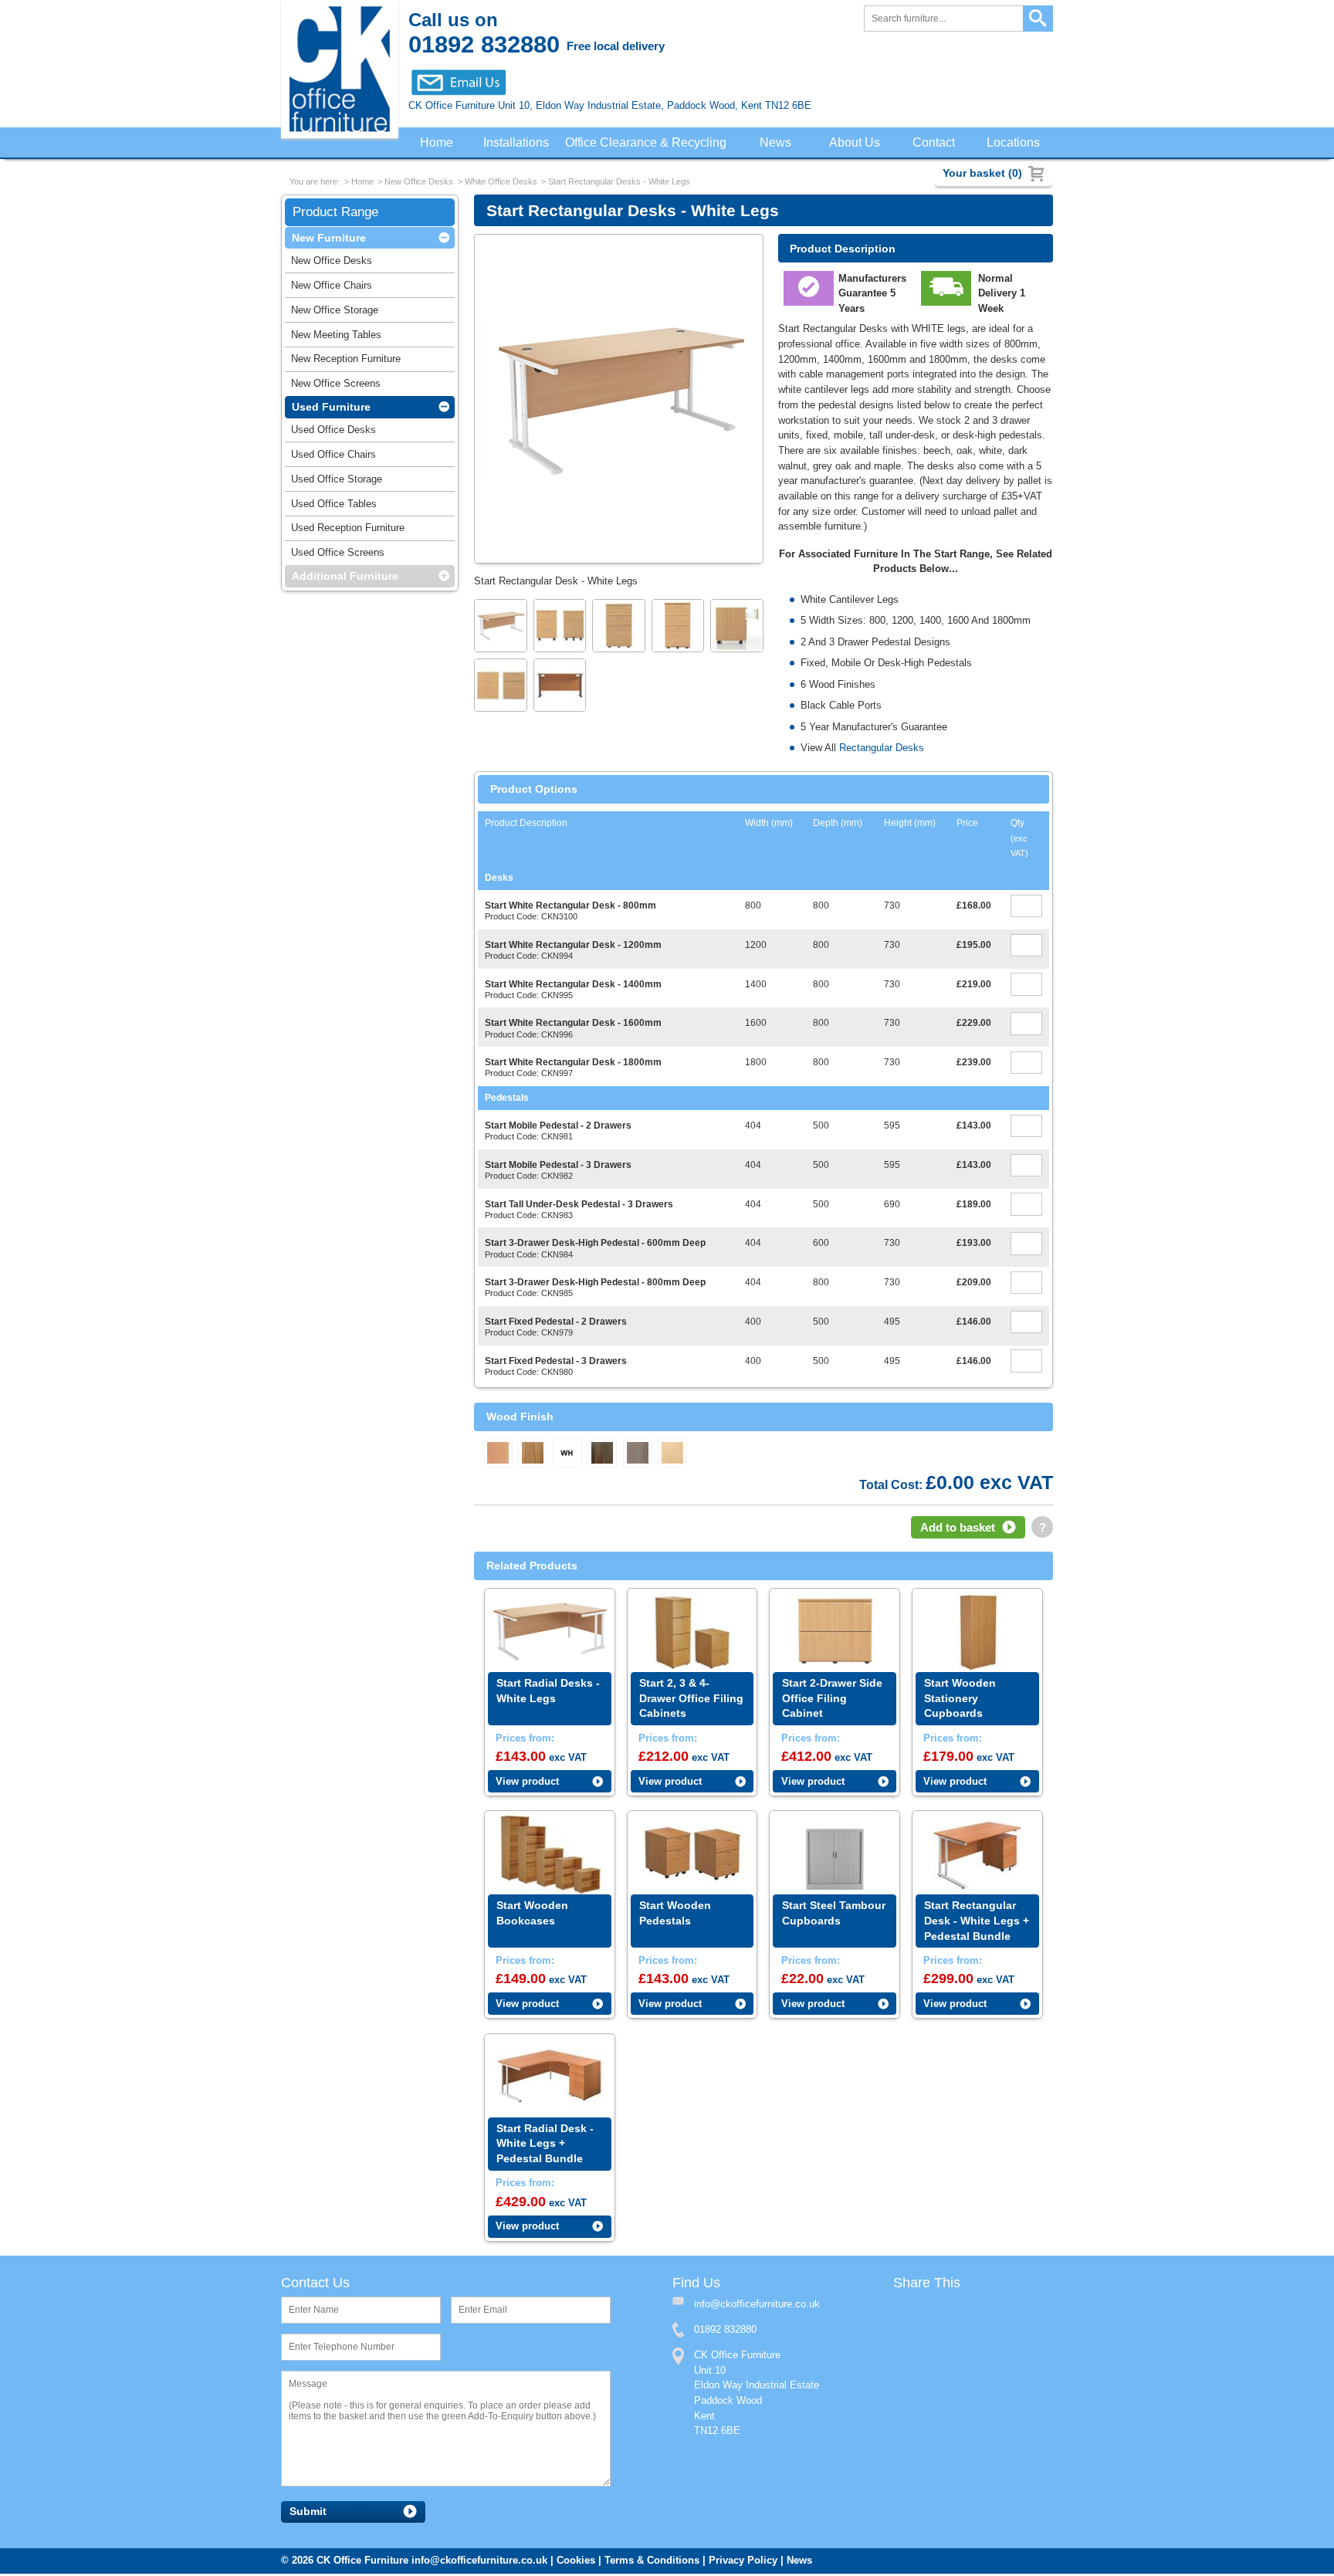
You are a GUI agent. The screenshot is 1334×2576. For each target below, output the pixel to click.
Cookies (576, 2562)
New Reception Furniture (346, 362)
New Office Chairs (332, 288)
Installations (517, 143)
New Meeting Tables (336, 338)
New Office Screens (336, 386)
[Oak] (533, 1454)
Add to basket (958, 1529)
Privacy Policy (743, 2562)
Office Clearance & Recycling (650, 143)
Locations (1014, 143)
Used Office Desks (333, 433)
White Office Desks (501, 183)
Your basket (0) (982, 173)
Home (436, 143)
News (779, 143)
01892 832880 (725, 2332)
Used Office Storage (337, 482)
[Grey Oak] (638, 1454)
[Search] (1038, 19)
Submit (308, 2514)
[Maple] (672, 1454)
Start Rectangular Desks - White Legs (619, 183)
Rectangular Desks (882, 749)
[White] (567, 1454)
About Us (858, 143)
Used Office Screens (338, 555)
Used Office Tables (334, 507)
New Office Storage (335, 313)
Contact (935, 143)
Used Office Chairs (333, 457)
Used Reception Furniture (348, 531)
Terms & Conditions (652, 2562)
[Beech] (498, 1454)
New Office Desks (419, 183)
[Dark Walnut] (602, 1454)
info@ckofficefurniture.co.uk (479, 2562)
